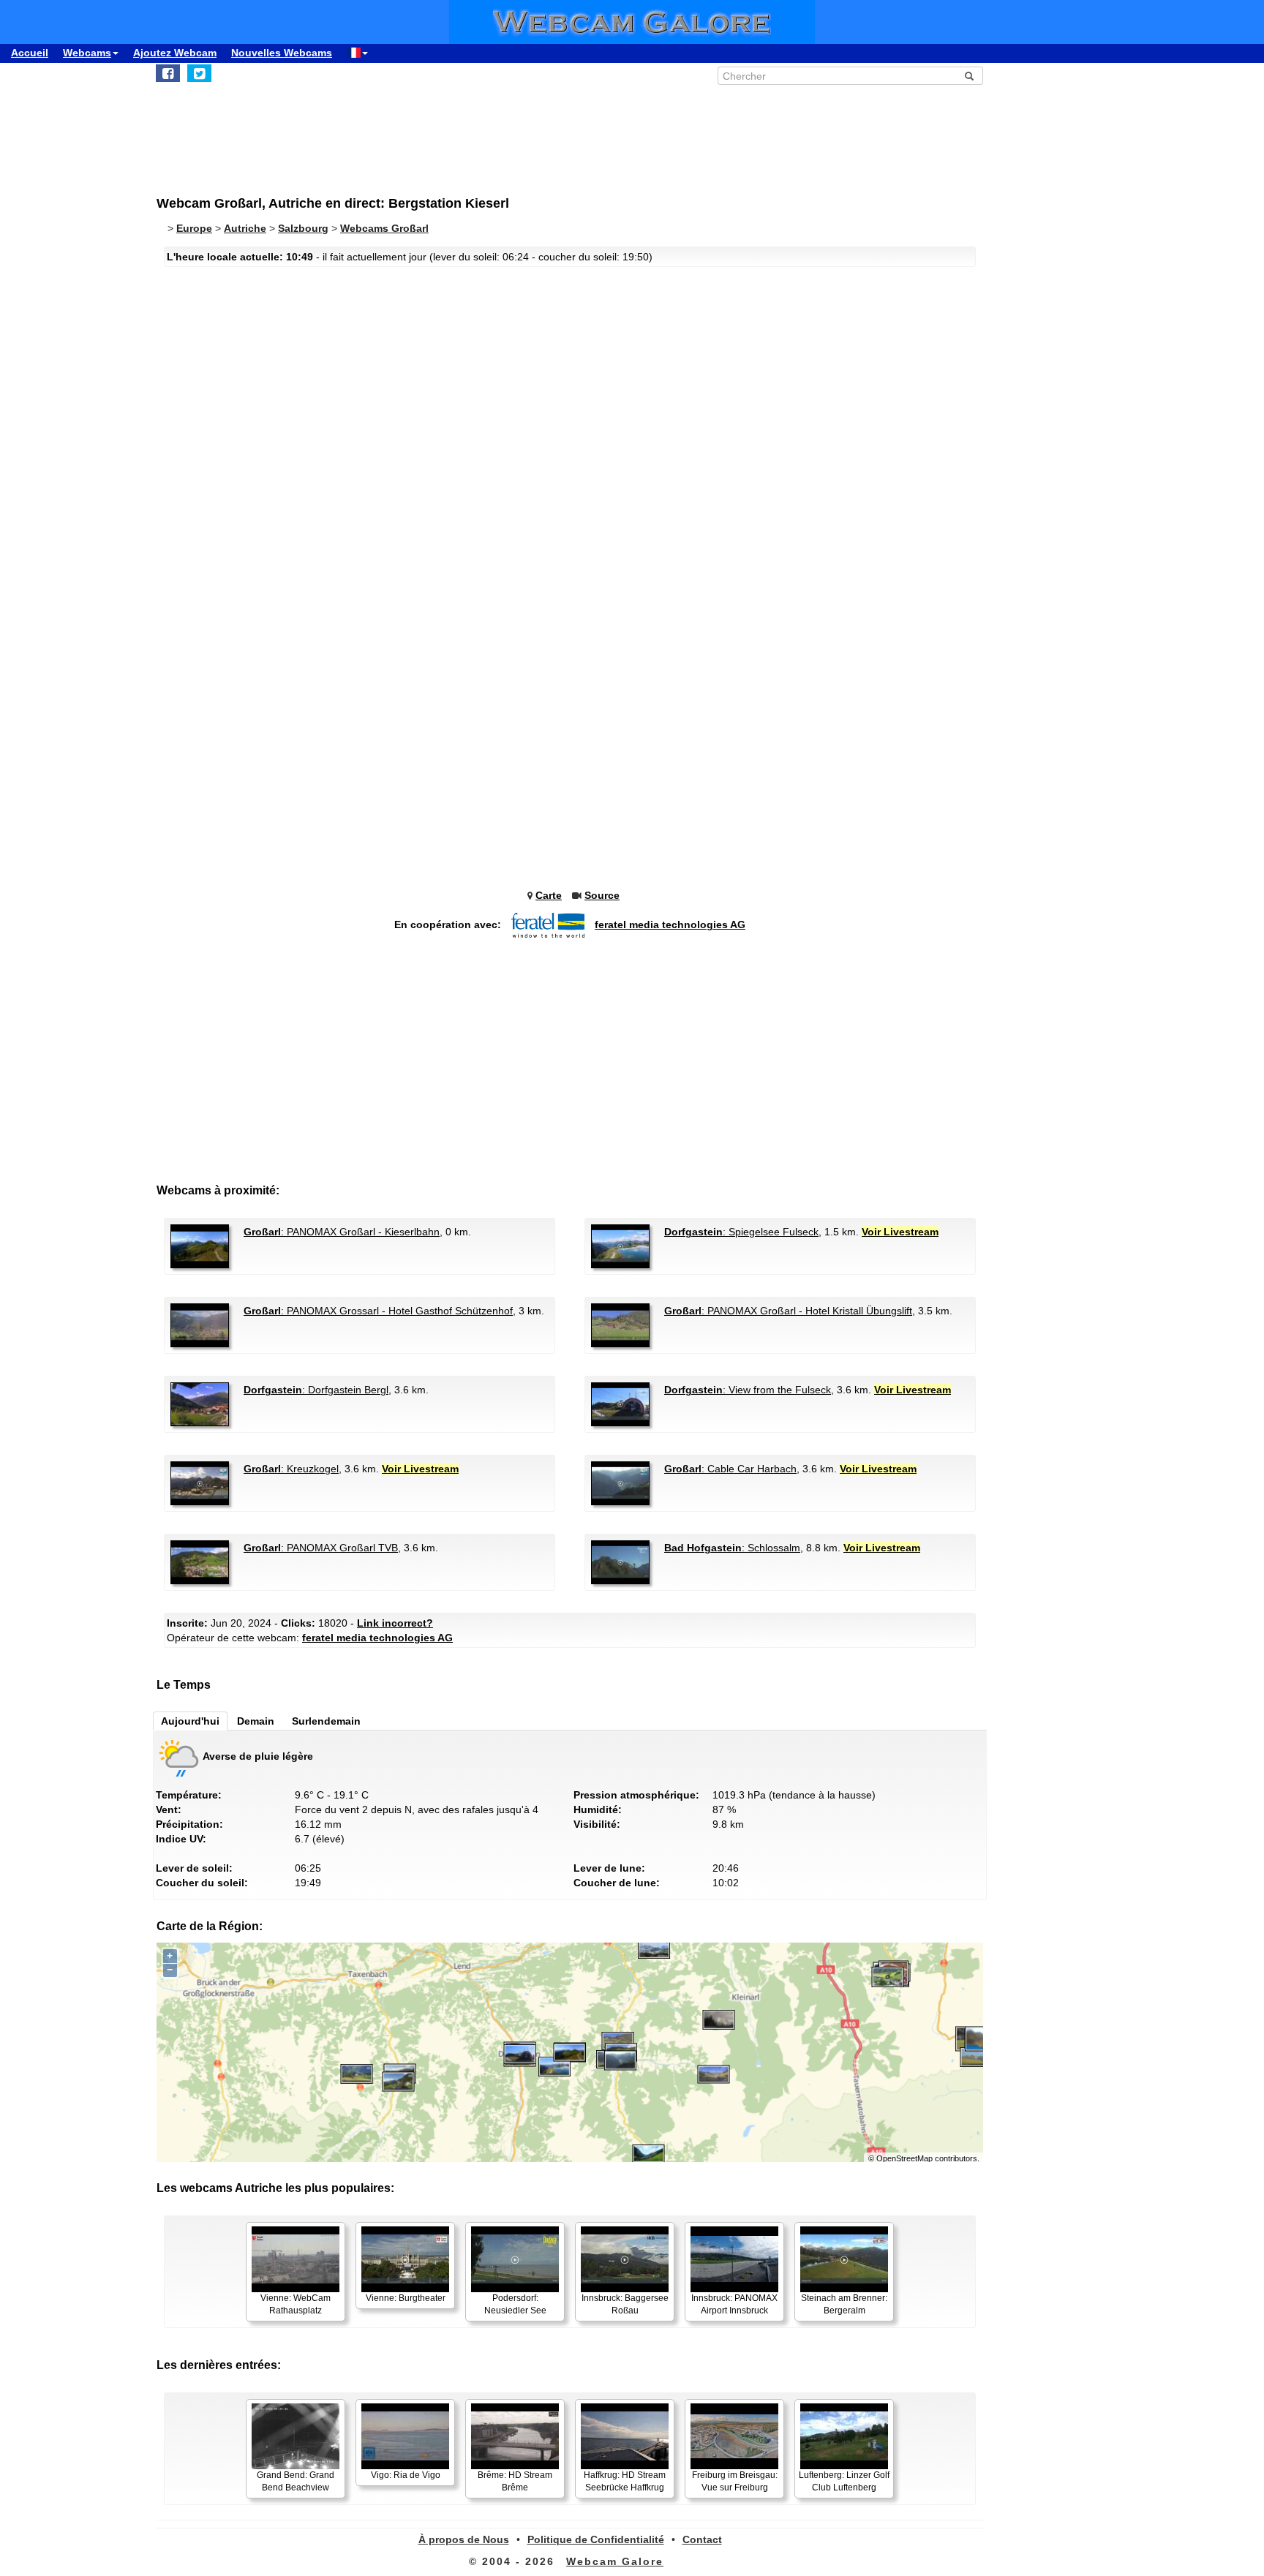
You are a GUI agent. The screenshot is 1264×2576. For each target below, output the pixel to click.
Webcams (87, 53)
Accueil (30, 53)
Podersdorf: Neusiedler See (515, 2304)
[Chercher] (969, 76)
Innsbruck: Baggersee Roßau (625, 2304)
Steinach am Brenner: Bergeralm (844, 2304)
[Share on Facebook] (168, 73)
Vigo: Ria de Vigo (406, 2475)
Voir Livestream (900, 1232)
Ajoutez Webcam (175, 53)
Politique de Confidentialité (596, 2539)
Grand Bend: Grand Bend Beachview (296, 2481)
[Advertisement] (515, 132)
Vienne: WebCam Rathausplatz (296, 2304)
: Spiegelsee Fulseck (741, 1232)
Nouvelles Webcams (282, 53)
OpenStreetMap (904, 2158)
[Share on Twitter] (199, 73)
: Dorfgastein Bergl (316, 1390)
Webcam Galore (615, 2561)
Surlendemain (326, 1721)
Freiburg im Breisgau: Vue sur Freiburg (735, 2481)
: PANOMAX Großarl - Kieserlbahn (342, 1232)
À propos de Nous (464, 2539)
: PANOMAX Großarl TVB (321, 1548)
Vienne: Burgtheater (406, 2298)
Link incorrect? (395, 1623)
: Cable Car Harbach (730, 1469)
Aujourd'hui (190, 1721)
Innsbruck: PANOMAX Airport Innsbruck (734, 2304)
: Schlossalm (732, 1548)
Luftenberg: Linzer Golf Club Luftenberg (844, 2481)
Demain (256, 1721)
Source (602, 895)
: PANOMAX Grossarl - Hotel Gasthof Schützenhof (378, 1311)
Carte (549, 895)
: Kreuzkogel (291, 1469)
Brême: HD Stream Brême (515, 2481)
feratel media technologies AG (670, 924)
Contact (702, 2539)
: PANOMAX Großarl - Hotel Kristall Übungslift (788, 1311)
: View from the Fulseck (748, 1390)
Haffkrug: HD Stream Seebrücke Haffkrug (625, 2481)
